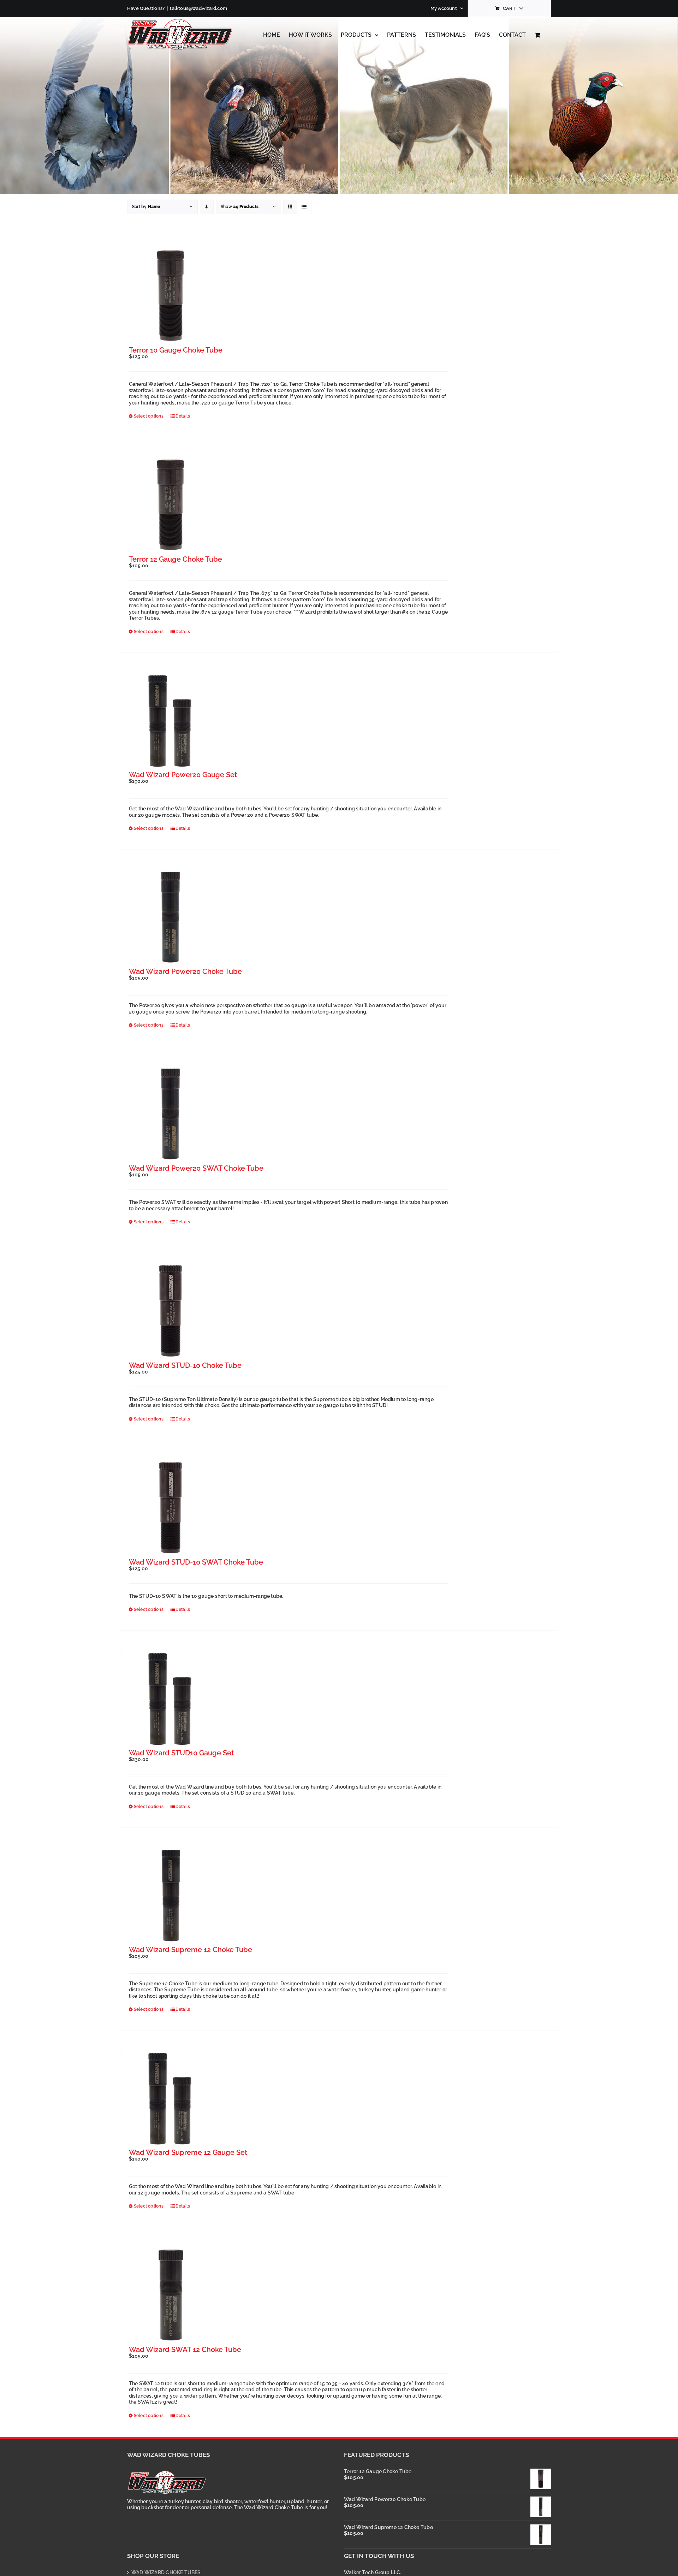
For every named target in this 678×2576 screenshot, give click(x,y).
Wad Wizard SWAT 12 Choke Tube (185, 2350)
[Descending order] (207, 207)
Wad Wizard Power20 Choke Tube (185, 971)
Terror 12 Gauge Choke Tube (176, 559)
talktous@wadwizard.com (198, 8)
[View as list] (304, 207)
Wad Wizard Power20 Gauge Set (183, 775)
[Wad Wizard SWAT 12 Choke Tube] (170, 2295)
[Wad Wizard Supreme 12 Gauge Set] (170, 2099)
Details (183, 416)
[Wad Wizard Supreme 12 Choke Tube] (170, 1896)
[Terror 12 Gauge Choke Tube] (170, 505)
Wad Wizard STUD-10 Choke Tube (185, 1365)
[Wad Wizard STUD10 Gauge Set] (170, 1699)
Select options (149, 416)
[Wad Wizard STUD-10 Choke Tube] (170, 1311)
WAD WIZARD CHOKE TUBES (166, 2572)
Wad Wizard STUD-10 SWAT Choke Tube (196, 1562)
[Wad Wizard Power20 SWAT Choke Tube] (170, 1114)
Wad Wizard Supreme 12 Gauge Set (188, 2152)
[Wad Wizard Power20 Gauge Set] (170, 721)
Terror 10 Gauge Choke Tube (176, 350)
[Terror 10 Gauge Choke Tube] (170, 296)
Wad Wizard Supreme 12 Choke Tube (191, 1950)
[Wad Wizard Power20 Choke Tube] (170, 918)
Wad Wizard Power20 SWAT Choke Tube (196, 1168)
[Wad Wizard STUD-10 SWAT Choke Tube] (170, 1508)
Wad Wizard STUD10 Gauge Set (181, 1753)
